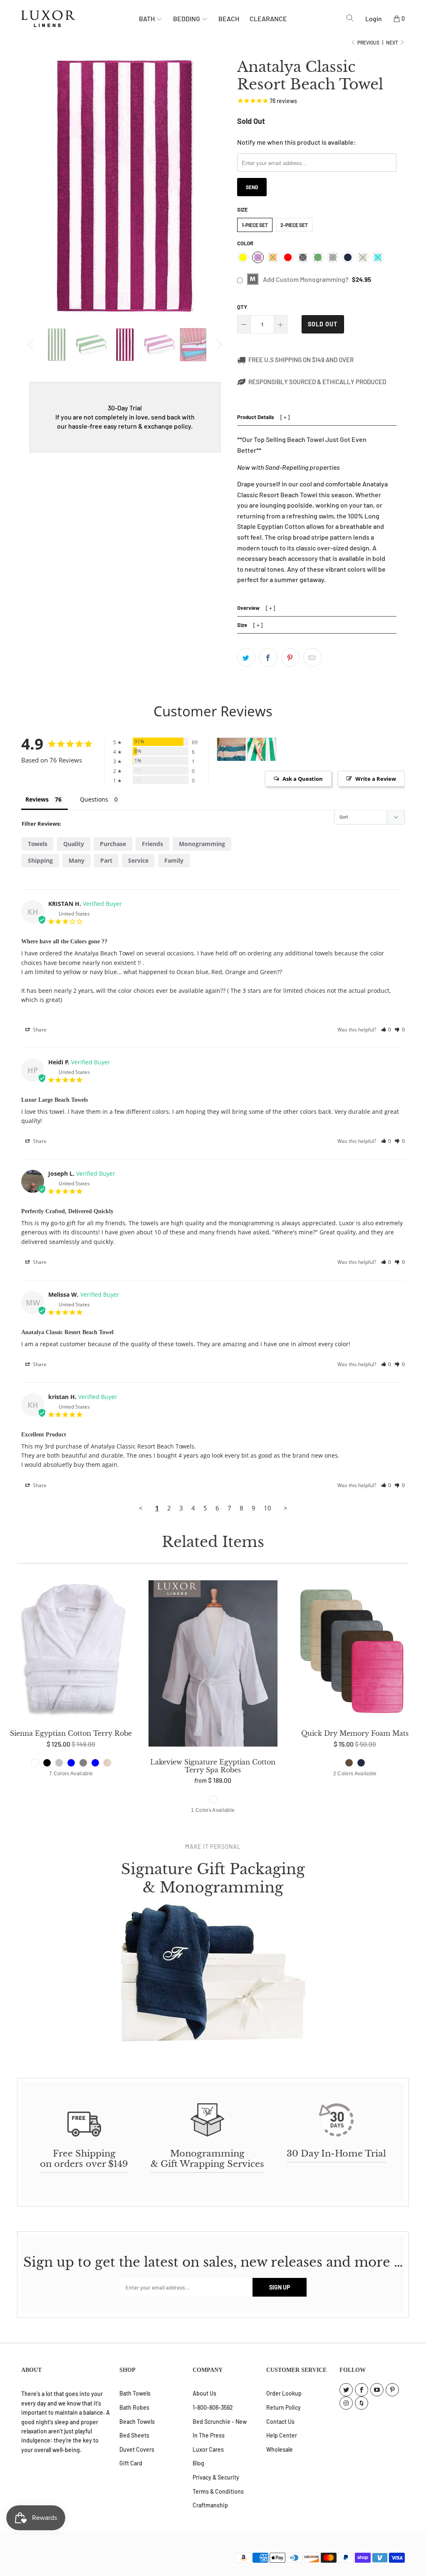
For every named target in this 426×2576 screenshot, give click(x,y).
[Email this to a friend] (312, 657)
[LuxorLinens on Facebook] (362, 2390)
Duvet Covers (137, 2449)
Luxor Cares (208, 2449)
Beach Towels (137, 2422)
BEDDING (187, 19)
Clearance (268, 19)
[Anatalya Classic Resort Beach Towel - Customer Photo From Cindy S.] (231, 749)
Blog (198, 2463)
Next (393, 42)
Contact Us (280, 2422)
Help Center (282, 2435)
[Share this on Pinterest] (290, 657)
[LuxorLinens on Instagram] (346, 2403)
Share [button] (39, 1030)
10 (267, 1508)
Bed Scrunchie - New (220, 2422)
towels (38, 844)
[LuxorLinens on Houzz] (362, 2403)
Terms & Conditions (218, 2491)
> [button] (286, 1508)
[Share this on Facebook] (268, 657)
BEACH (229, 19)
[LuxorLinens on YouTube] (377, 2390)
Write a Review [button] (376, 779)
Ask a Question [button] (303, 779)
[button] (386, 1030)
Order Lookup (284, 2393)
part (106, 860)
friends (152, 844)
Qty (242, 307)
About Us (204, 2393)
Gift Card (131, 2463)
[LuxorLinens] (80, 19)
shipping (40, 860)
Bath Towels (135, 2393)
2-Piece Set (294, 225)
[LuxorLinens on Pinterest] (392, 2390)
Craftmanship (210, 2505)
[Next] (218, 345)
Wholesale (280, 2449)
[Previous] (32, 345)
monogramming (202, 844)
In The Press (209, 2435)
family (174, 860)
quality (74, 844)
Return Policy (284, 2407)
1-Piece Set (255, 225)
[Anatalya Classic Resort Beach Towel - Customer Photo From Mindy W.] (262, 749)
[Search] (350, 18)
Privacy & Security (216, 2477)
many (77, 860)
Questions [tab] (94, 799)
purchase (113, 844)
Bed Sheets (134, 2435)
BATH (147, 19)
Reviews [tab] (37, 799)
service (138, 860)
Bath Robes (134, 2407)
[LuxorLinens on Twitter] (346, 2390)
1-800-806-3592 (213, 2407)
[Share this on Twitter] (246, 657)
